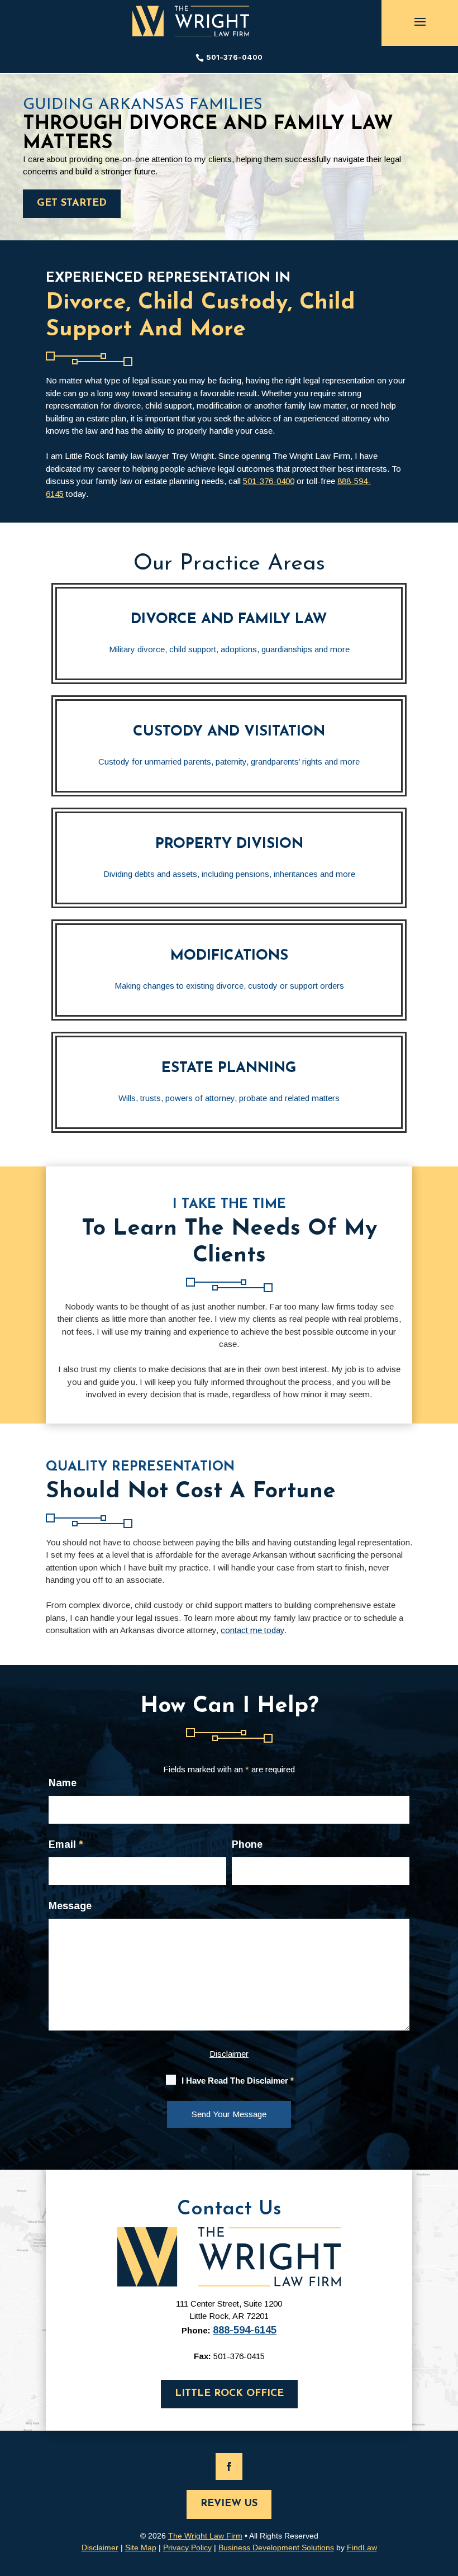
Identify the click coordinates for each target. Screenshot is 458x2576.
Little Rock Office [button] (229, 2394)
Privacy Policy (187, 2547)
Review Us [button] (229, 2504)
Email (66, 1844)
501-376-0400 (234, 57)
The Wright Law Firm (205, 2536)
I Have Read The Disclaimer (238, 2081)
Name (63, 1783)
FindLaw (362, 2547)
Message (70, 1906)
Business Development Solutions (276, 2547)
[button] (420, 21)
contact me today (252, 1630)
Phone (247, 1844)
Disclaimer (229, 2054)
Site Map (141, 2547)
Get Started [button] (72, 203)
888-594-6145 (245, 2330)
